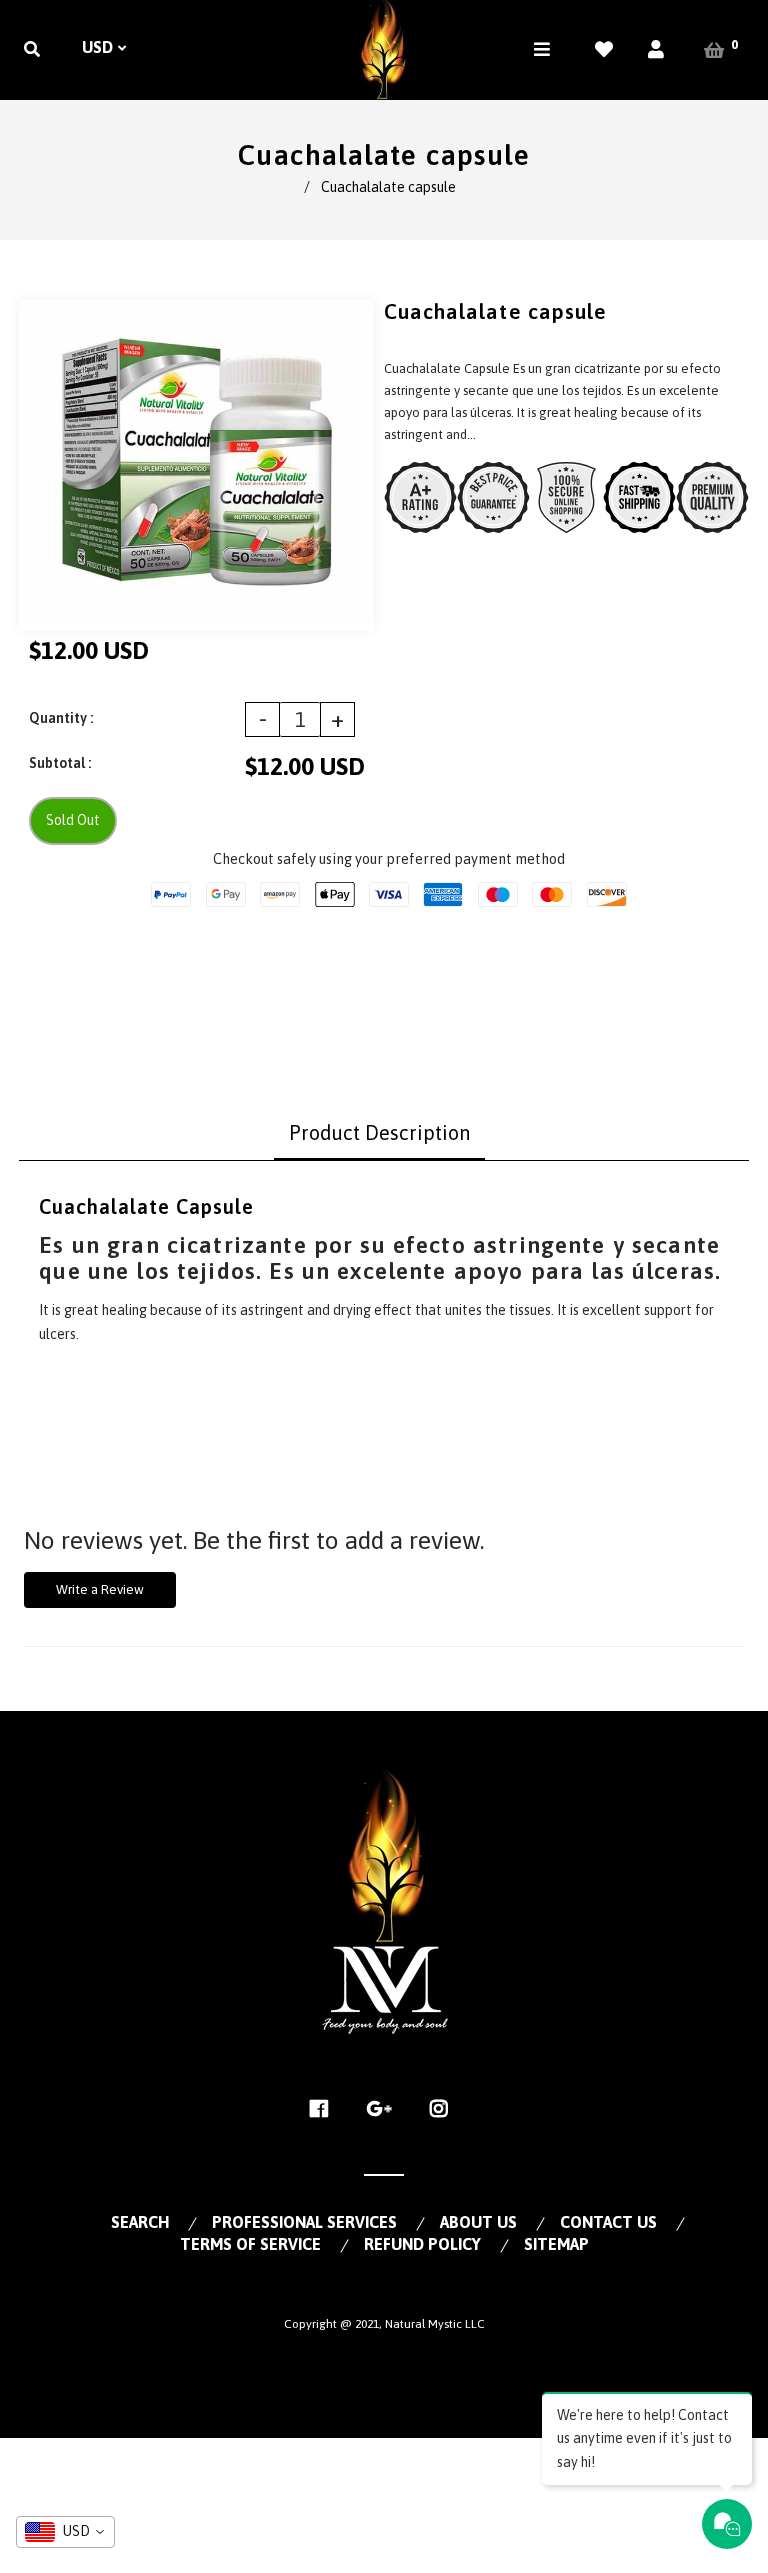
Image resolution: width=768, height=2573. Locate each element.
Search (140, 2222)
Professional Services (304, 2222)
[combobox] (65, 2532)
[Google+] (384, 2109)
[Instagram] (444, 2109)
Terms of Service (250, 2244)
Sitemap (556, 2244)
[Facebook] (324, 2109)
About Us (478, 2222)
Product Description (379, 1132)
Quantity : (61, 718)
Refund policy (422, 2244)
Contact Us (608, 2222)
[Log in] (656, 49)
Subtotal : (60, 763)
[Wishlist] (604, 49)
